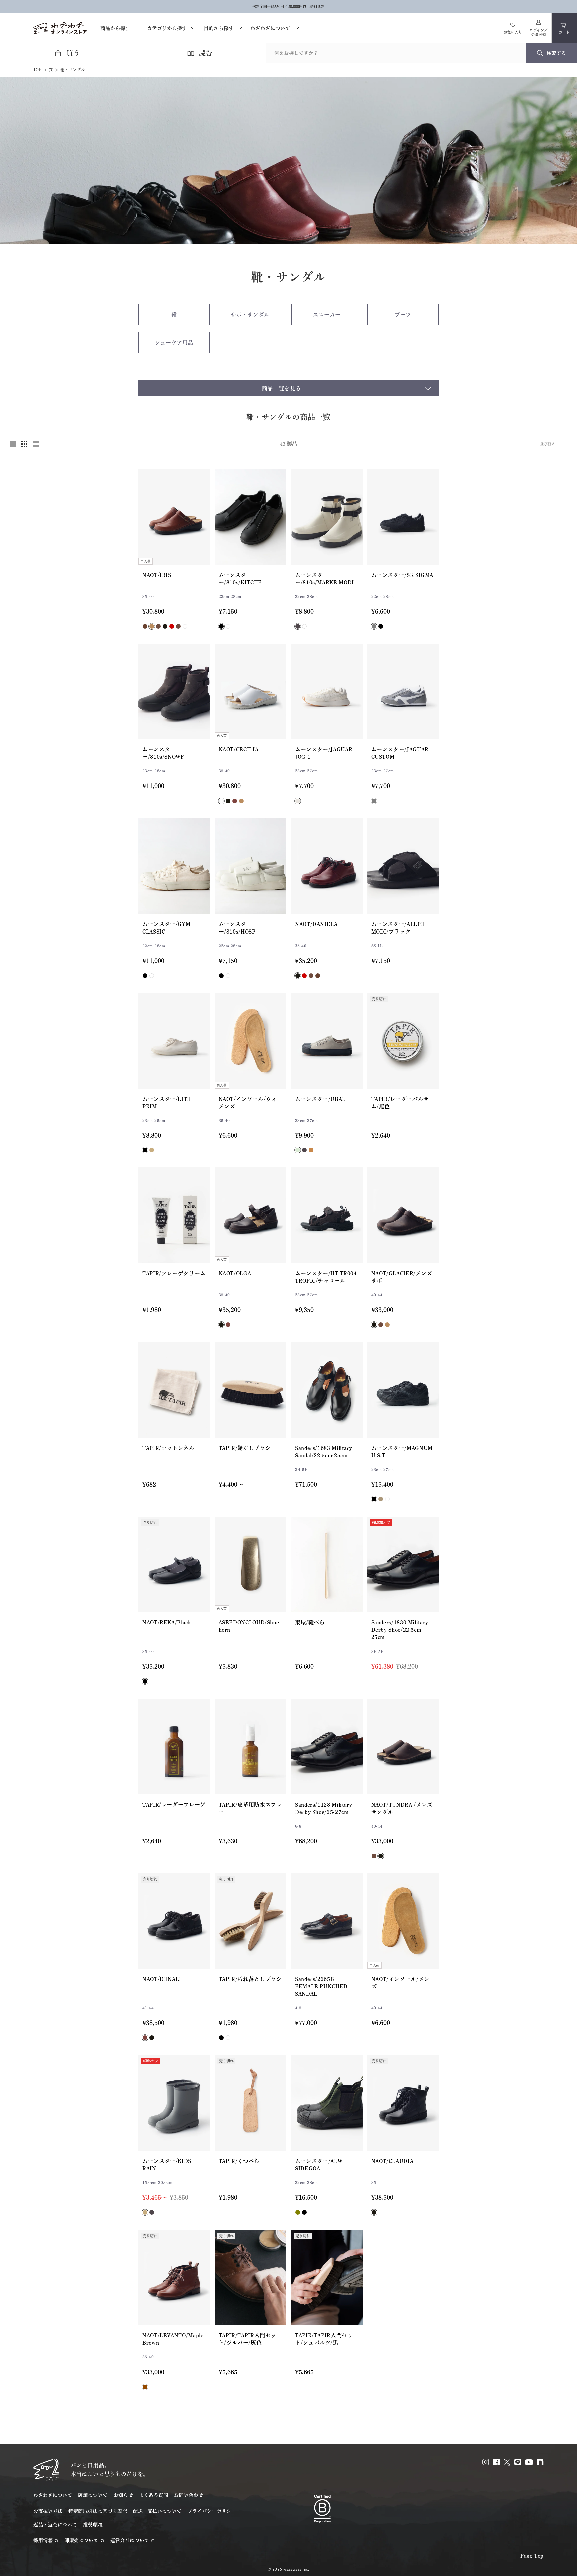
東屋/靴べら (310, 1622)
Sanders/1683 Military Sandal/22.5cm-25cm (323, 1452)
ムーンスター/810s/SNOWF (163, 753)
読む (206, 53)
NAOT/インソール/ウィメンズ (248, 1103)
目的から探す (219, 28)
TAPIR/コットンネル (168, 1448)
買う (73, 53)
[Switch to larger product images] (13, 444)
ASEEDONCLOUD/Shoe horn (249, 1626)
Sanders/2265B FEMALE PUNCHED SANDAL (321, 1986)
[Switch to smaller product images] (24, 444)
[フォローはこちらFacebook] (496, 2462)
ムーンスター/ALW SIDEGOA (319, 2165)
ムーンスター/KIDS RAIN (167, 2165)
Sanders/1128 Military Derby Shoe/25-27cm (323, 1808)
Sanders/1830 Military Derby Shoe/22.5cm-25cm (400, 1630)
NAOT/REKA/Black (167, 1622)
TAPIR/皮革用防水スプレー (250, 1808)
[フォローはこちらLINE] (518, 2462)
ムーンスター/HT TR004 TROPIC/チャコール (326, 1277)
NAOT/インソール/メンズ (401, 1983)
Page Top (532, 2556)
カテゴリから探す (167, 28)
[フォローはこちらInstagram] (486, 2462)
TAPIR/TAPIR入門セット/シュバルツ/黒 (324, 2339)
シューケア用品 (174, 343)
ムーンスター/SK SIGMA (403, 575)
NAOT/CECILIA (239, 749)
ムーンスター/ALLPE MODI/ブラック (398, 928)
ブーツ (403, 315)
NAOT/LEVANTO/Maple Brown (173, 2339)
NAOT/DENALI (162, 1979)
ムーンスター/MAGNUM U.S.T (402, 1452)
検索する (556, 53)
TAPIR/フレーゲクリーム (174, 1273)
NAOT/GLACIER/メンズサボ (402, 1277)
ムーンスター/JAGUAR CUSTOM (400, 753)
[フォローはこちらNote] (540, 2462)
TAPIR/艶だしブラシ (245, 1448)
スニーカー (327, 315)
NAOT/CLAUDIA (393, 2161)
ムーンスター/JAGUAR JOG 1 (324, 753)
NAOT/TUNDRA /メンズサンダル (402, 1808)
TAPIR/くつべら (239, 2161)
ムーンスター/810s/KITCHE (240, 579)
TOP (37, 70)
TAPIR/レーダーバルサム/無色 (400, 1103)
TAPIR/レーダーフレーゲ (174, 1805)
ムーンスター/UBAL (320, 1099)
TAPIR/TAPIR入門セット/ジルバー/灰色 (248, 2339)
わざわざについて (270, 28)
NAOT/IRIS (157, 575)
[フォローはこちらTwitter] (507, 2462)
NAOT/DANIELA (316, 924)
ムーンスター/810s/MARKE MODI (324, 579)
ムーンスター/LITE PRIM (167, 1103)
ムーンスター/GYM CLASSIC (166, 928)
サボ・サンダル (250, 315)
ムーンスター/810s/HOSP (237, 928)
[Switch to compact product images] (36, 444)
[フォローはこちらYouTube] (529, 2462)
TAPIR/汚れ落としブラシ (250, 1979)
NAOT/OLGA (235, 1273)
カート (568, 31)
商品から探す (115, 28)
